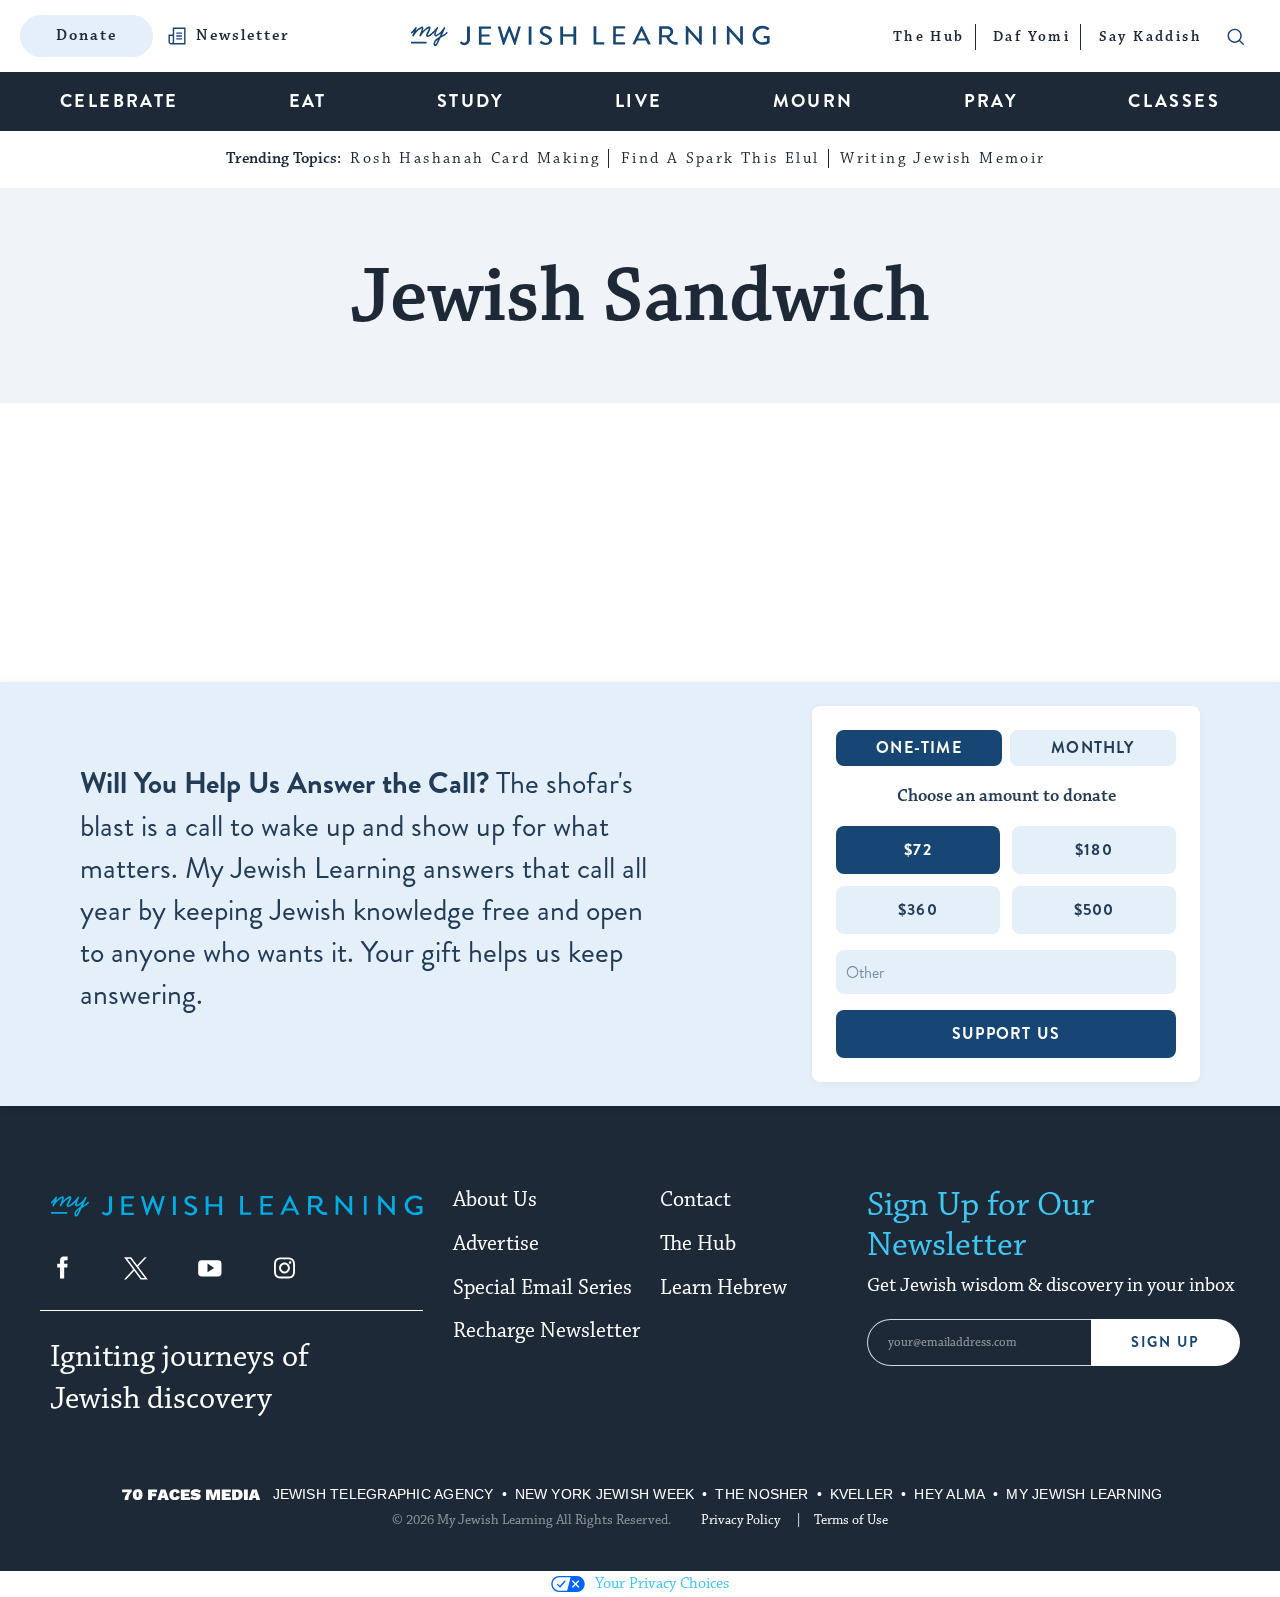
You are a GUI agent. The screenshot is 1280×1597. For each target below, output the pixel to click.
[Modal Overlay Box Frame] (640, 799)
